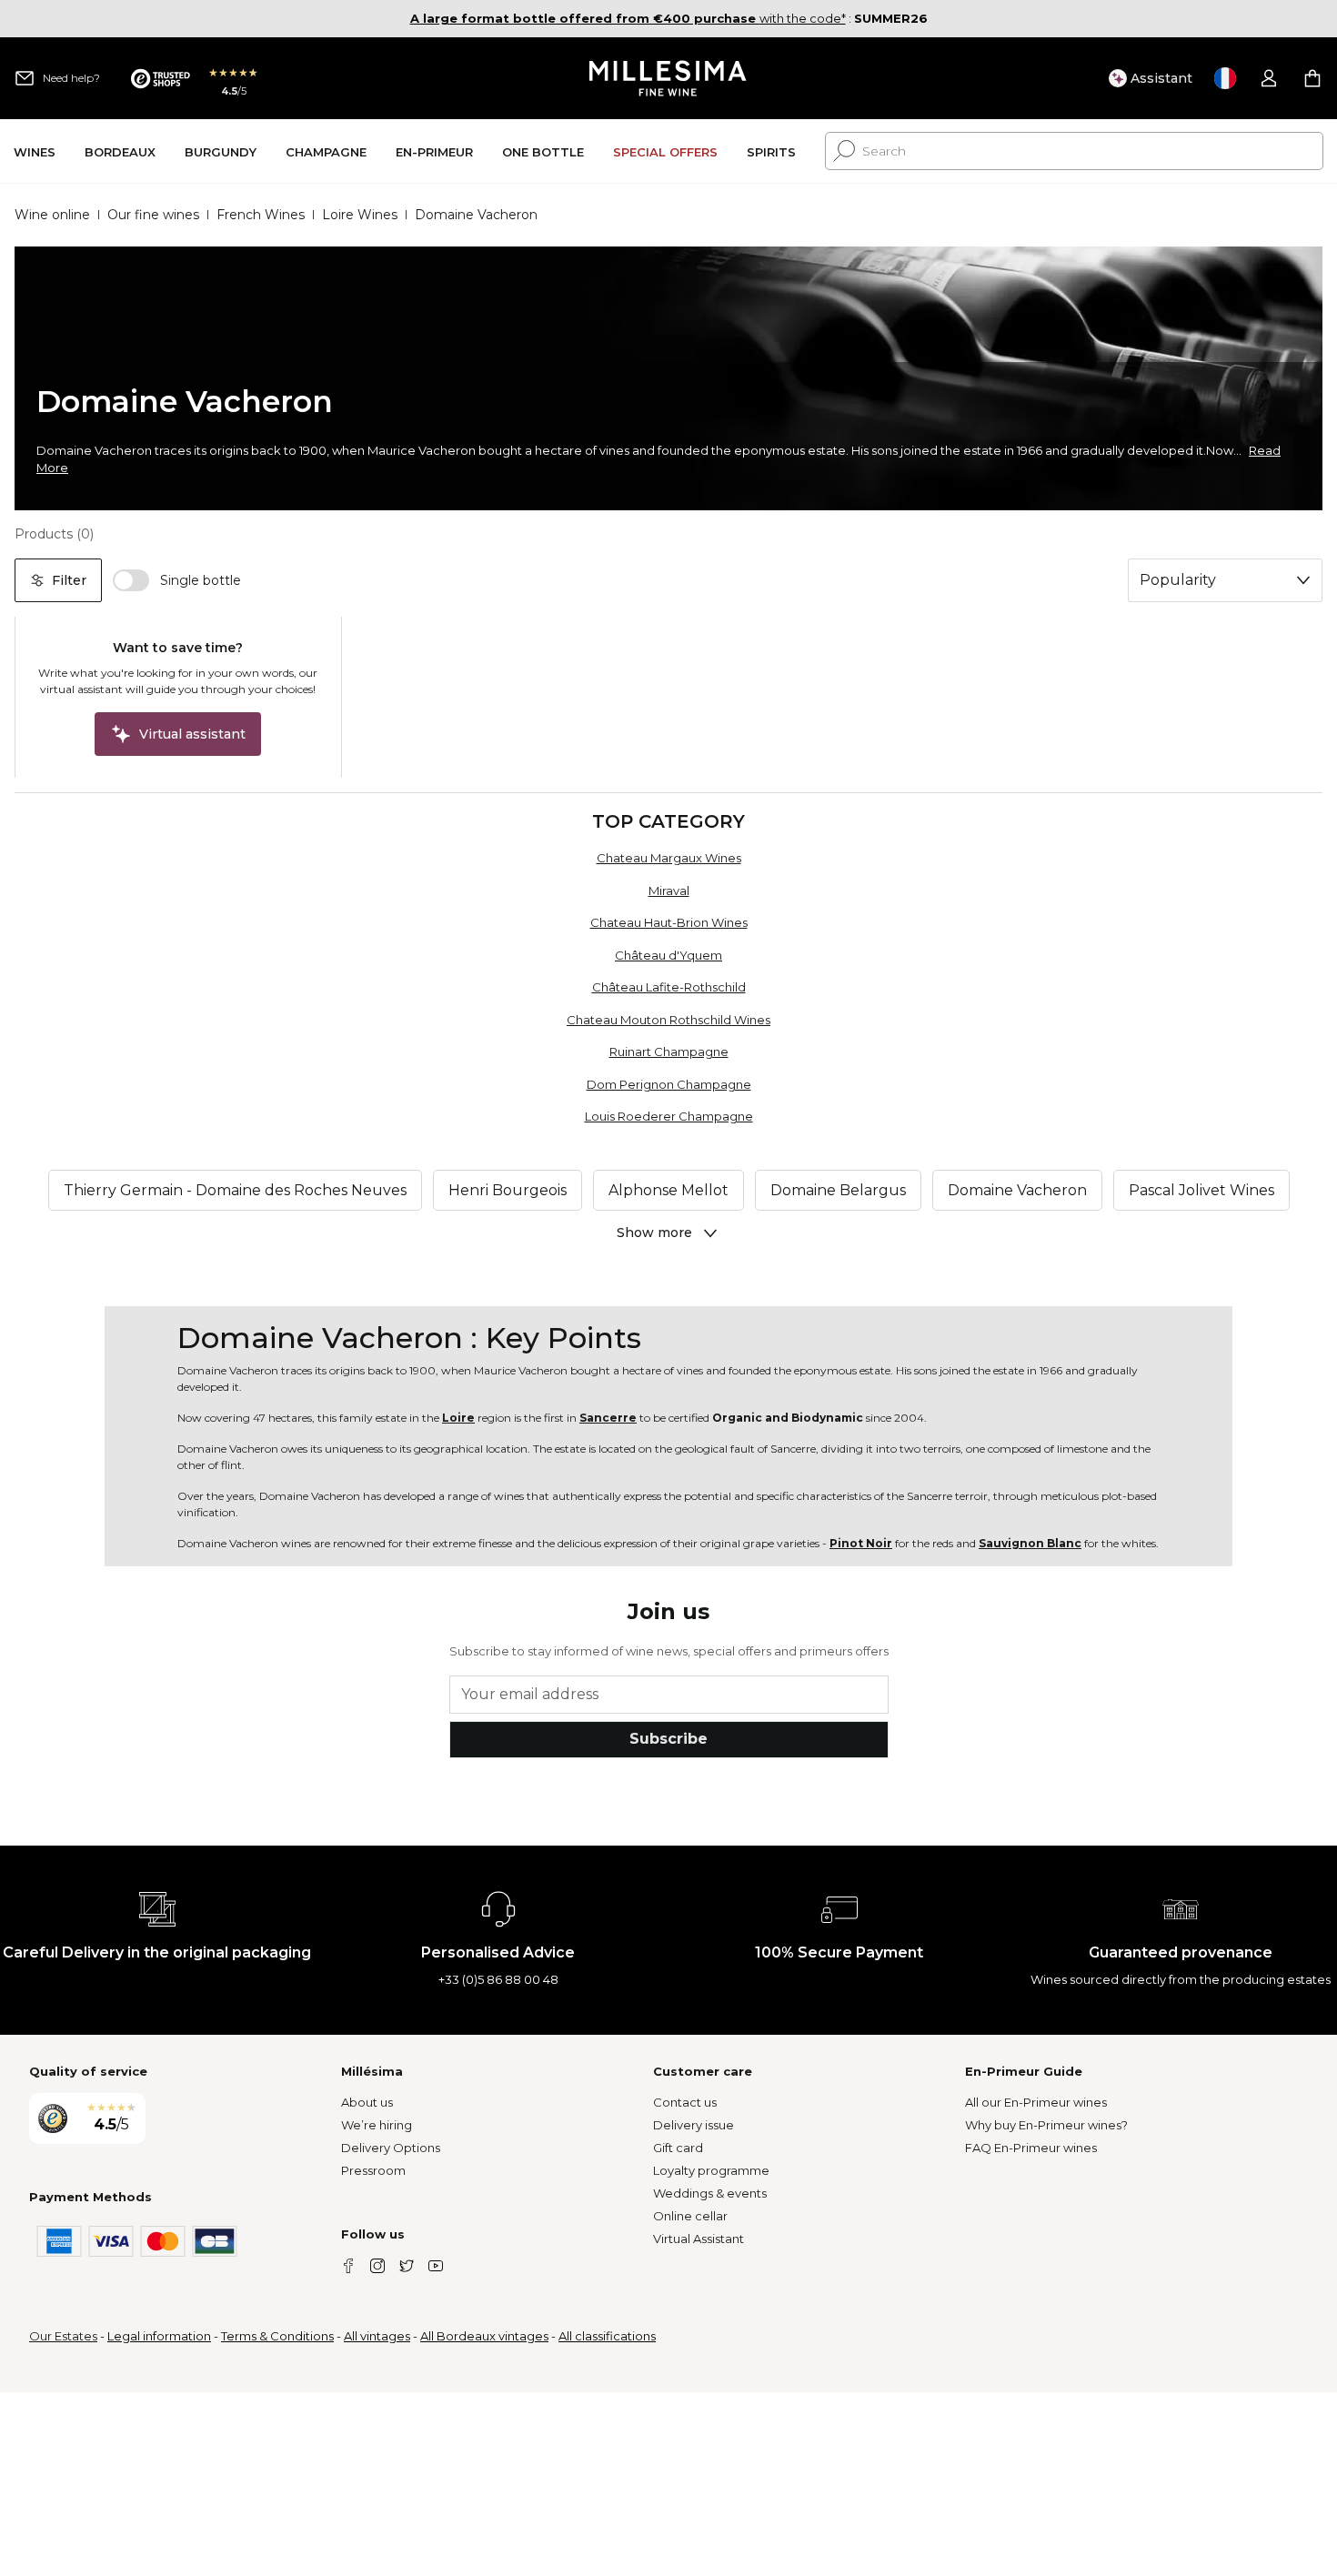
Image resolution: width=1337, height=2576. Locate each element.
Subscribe (668, 1739)
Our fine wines (153, 215)
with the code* (628, 18)
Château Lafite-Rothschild (669, 987)
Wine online (52, 215)
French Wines (261, 215)
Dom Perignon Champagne (669, 1084)
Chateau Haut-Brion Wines (669, 922)
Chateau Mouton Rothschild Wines (668, 1020)
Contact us (685, 2102)
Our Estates (63, 2336)
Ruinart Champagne (669, 1052)
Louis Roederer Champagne (669, 1116)
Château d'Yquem (668, 955)
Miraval (669, 891)
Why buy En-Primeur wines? (1046, 2125)
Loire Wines (360, 215)
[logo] (669, 78)
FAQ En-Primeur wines (1031, 2148)
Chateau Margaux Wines (669, 858)
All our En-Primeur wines (1036, 2102)
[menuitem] (35, 151)
